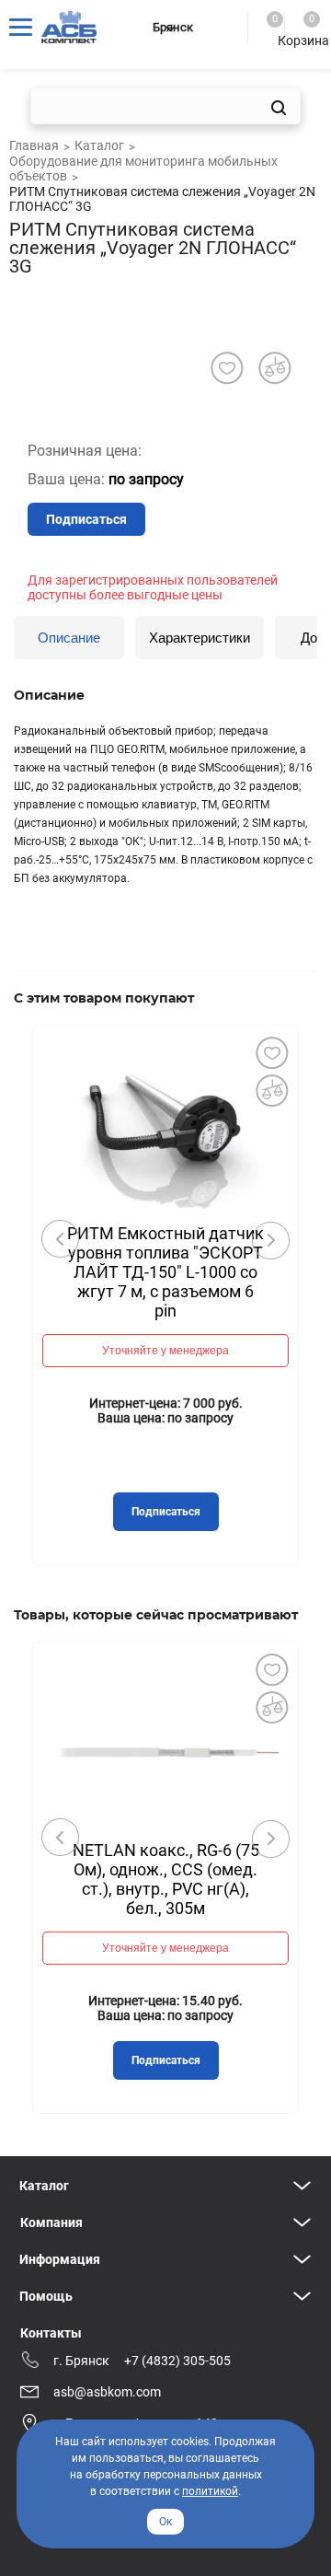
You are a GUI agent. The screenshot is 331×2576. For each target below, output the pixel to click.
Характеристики (200, 638)
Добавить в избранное (271, 1052)
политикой (210, 2491)
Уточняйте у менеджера (165, 1351)
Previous (61, 1239)
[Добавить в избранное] (227, 368)
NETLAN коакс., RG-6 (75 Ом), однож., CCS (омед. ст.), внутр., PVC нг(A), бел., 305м (166, 1879)
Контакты (51, 2333)
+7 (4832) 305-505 (177, 2361)
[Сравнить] (271, 1090)
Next (270, 1240)
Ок (165, 2522)
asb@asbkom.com (107, 2392)
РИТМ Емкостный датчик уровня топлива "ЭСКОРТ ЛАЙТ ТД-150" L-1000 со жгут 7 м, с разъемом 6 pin (165, 1272)
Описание (69, 638)
